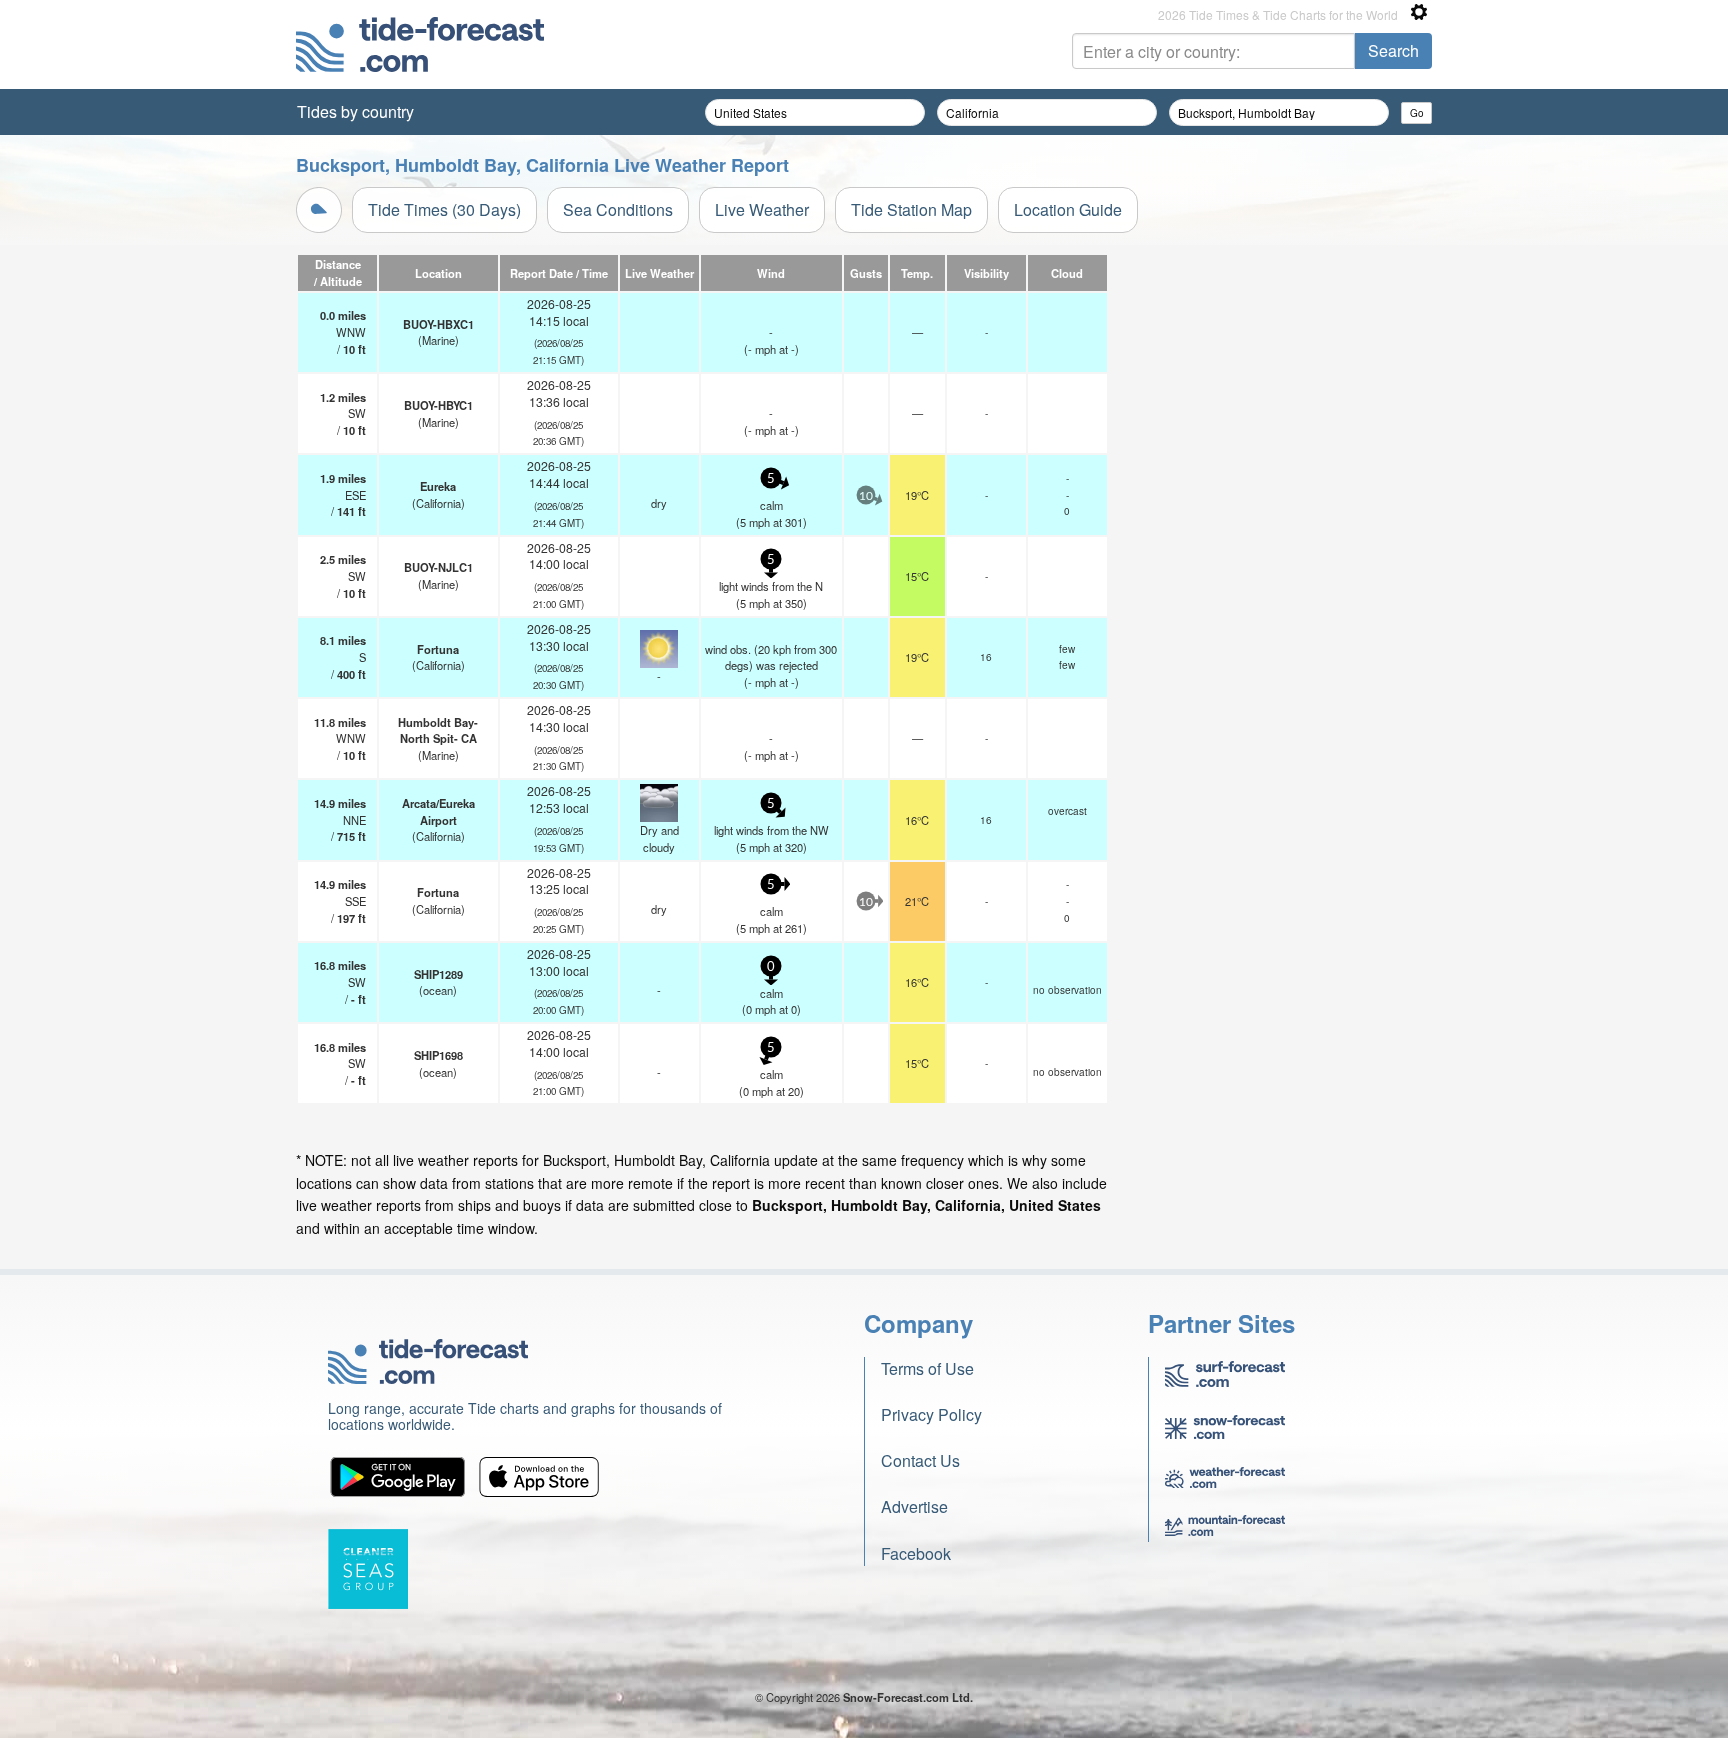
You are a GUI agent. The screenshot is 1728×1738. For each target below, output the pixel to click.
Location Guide (1068, 209)
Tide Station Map (911, 209)
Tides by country (355, 111)
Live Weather (762, 209)
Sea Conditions (618, 209)
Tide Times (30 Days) (444, 209)
